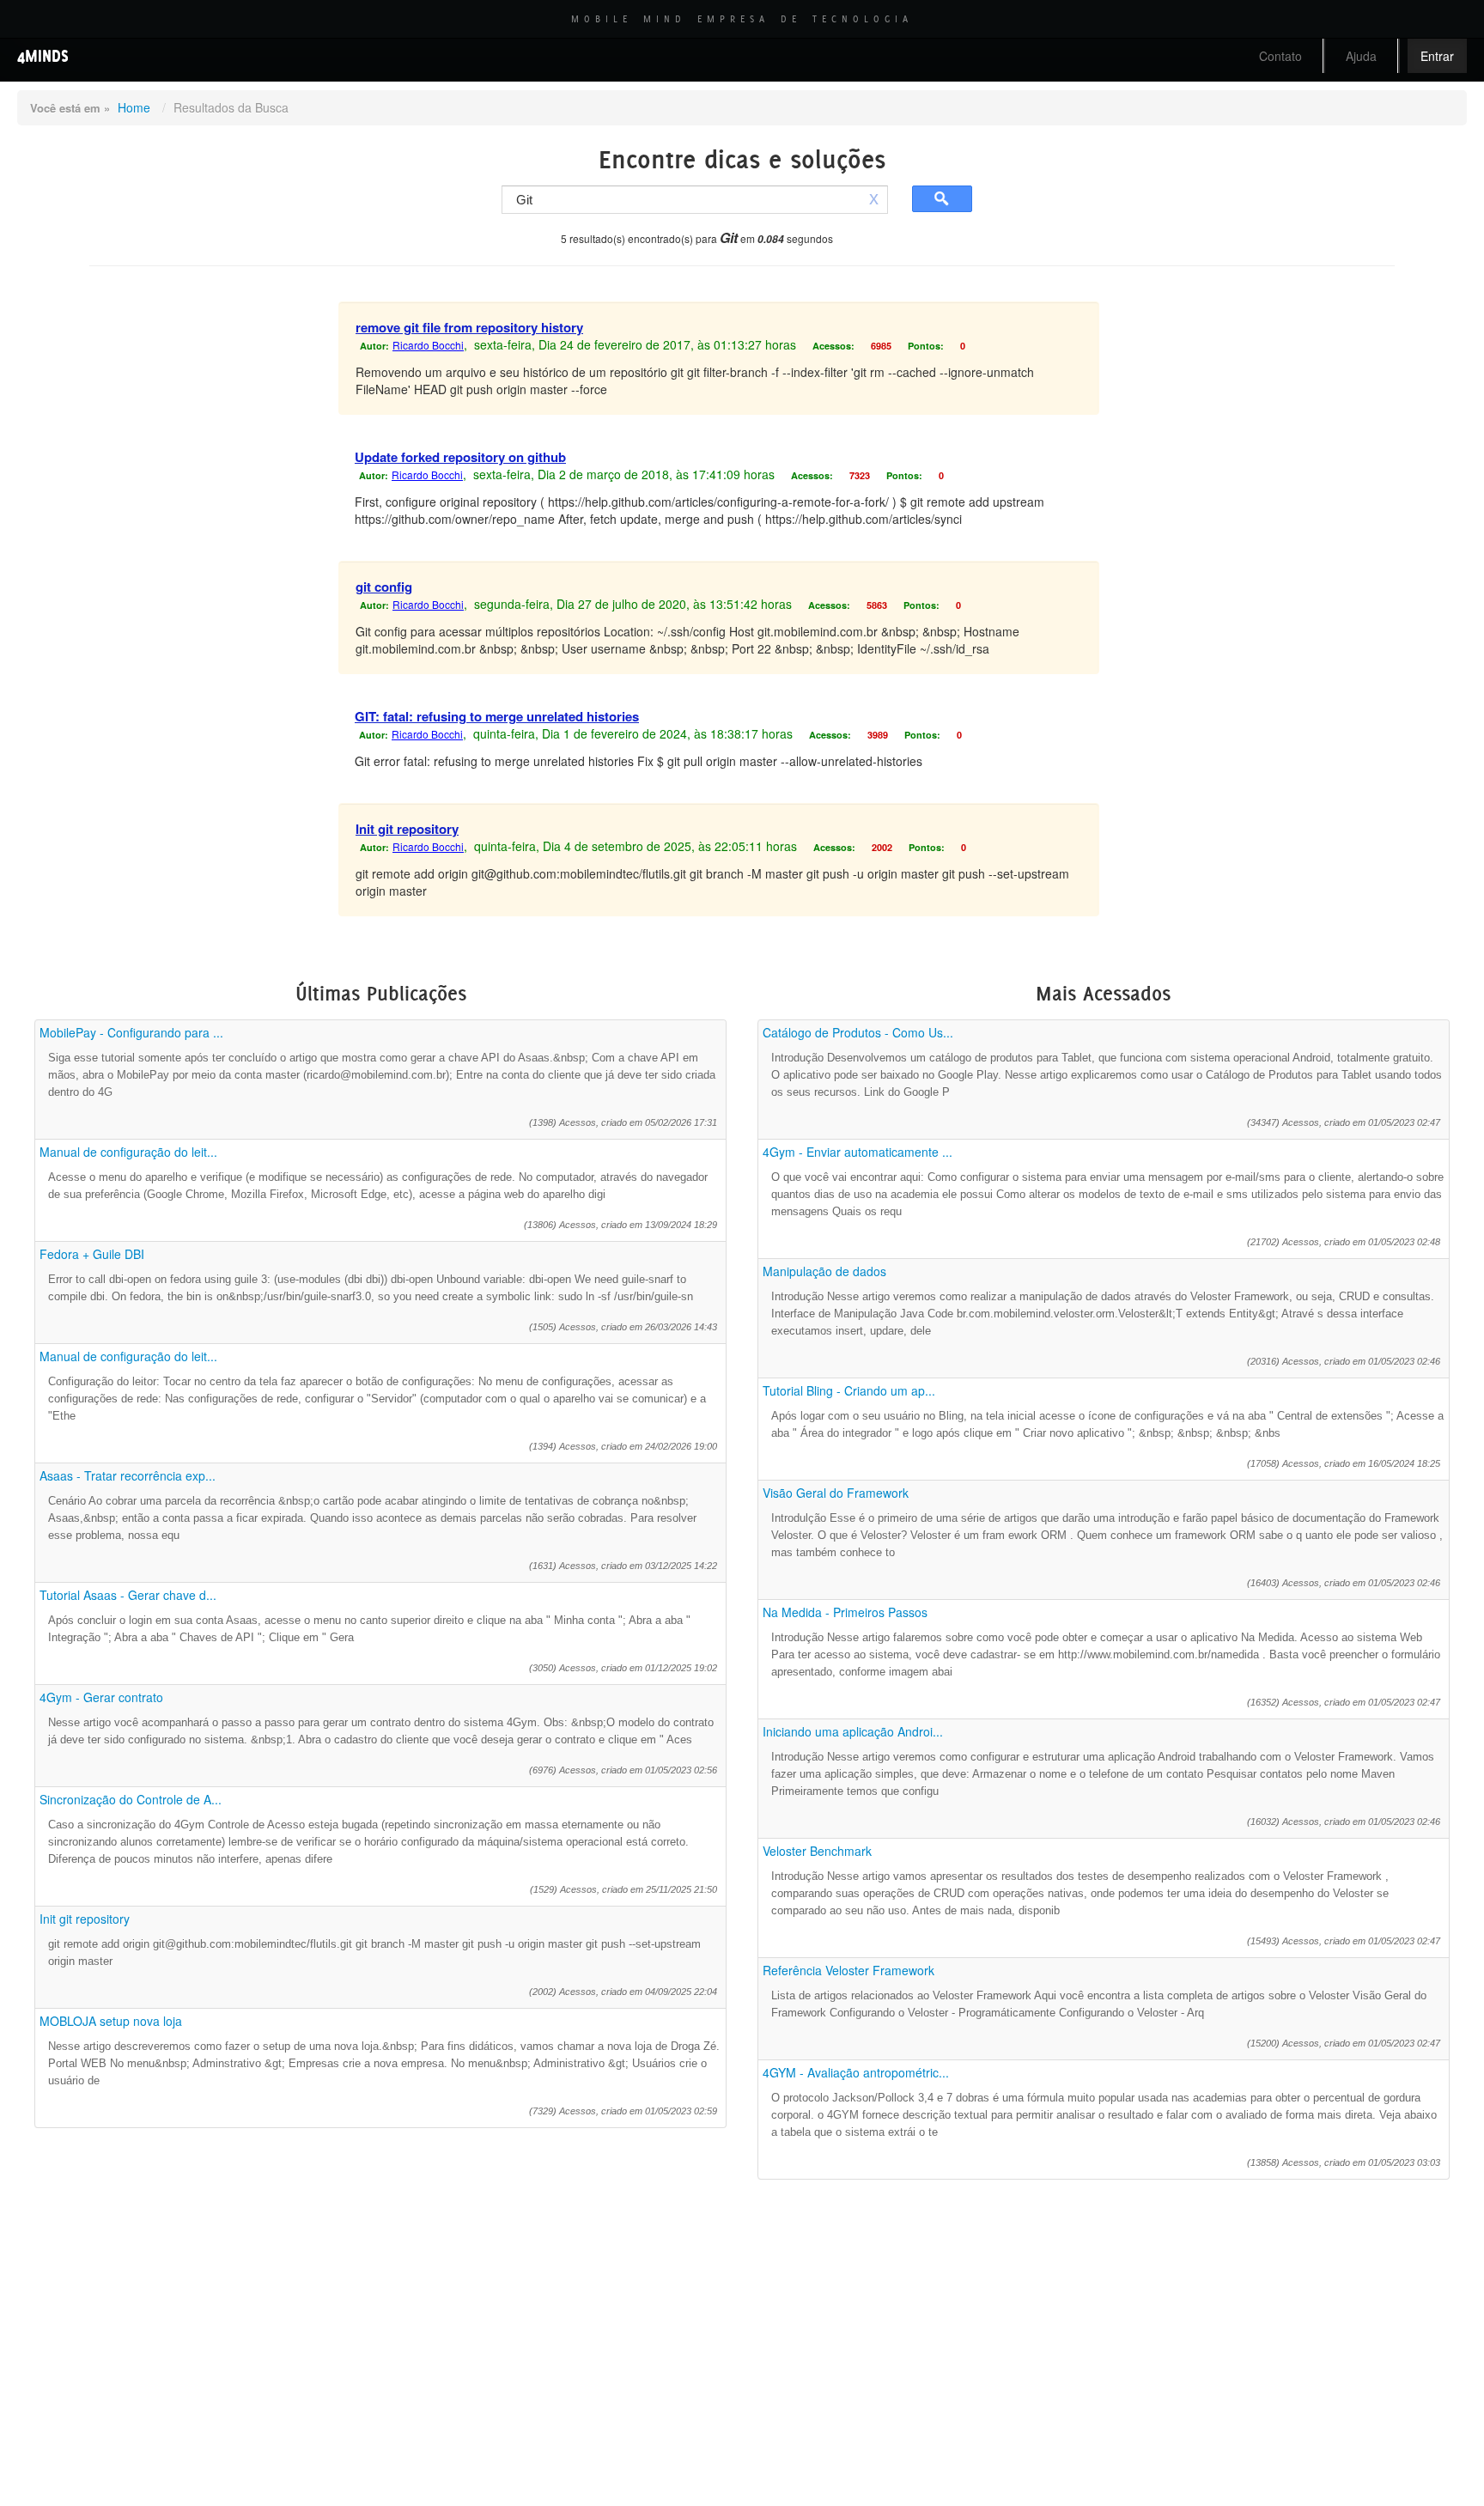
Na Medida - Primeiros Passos (845, 1612)
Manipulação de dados (824, 1271)
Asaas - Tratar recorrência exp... (128, 1475)
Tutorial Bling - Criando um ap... (849, 1390)
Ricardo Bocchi (428, 345)
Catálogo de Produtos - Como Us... (858, 1032)
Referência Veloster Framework (848, 1970)
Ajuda (1361, 56)
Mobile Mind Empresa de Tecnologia (742, 19)
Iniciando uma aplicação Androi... (853, 1731)
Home (134, 107)
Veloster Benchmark (817, 1851)
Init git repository (407, 829)
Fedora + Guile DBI (92, 1254)
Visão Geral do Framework (836, 1493)
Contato (1280, 56)
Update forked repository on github (460, 457)
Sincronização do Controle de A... (131, 1799)
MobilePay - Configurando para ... (131, 1032)
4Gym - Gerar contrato (101, 1697)
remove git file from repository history (469, 327)
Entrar (1437, 56)
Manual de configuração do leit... (128, 1152)
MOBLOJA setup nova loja (111, 2021)
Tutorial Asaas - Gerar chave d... (128, 1595)
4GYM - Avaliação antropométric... (856, 2072)
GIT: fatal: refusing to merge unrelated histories (497, 716)
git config (384, 587)
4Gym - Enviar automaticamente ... (858, 1152)
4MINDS (43, 55)
